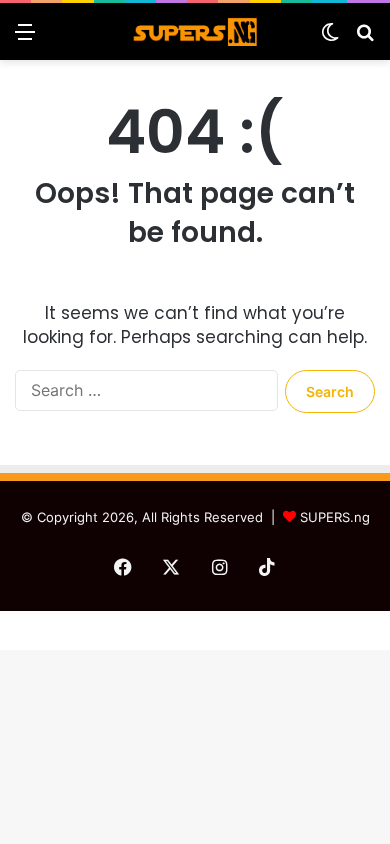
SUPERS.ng (335, 517)
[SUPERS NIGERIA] (195, 31)
